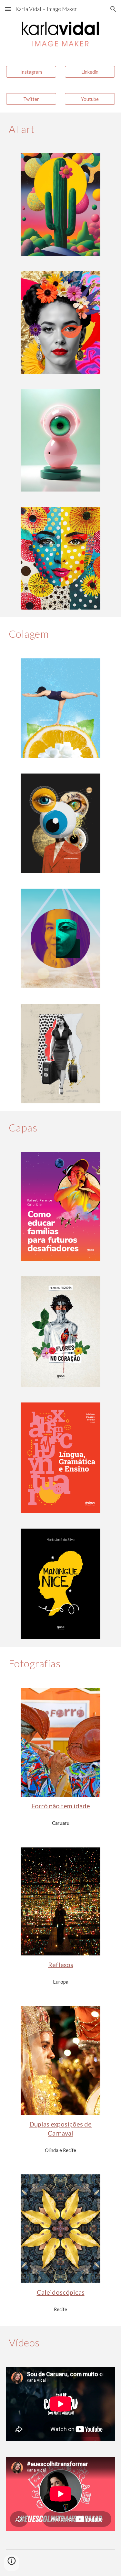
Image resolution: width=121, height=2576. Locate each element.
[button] (8, 9)
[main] (61, 129)
